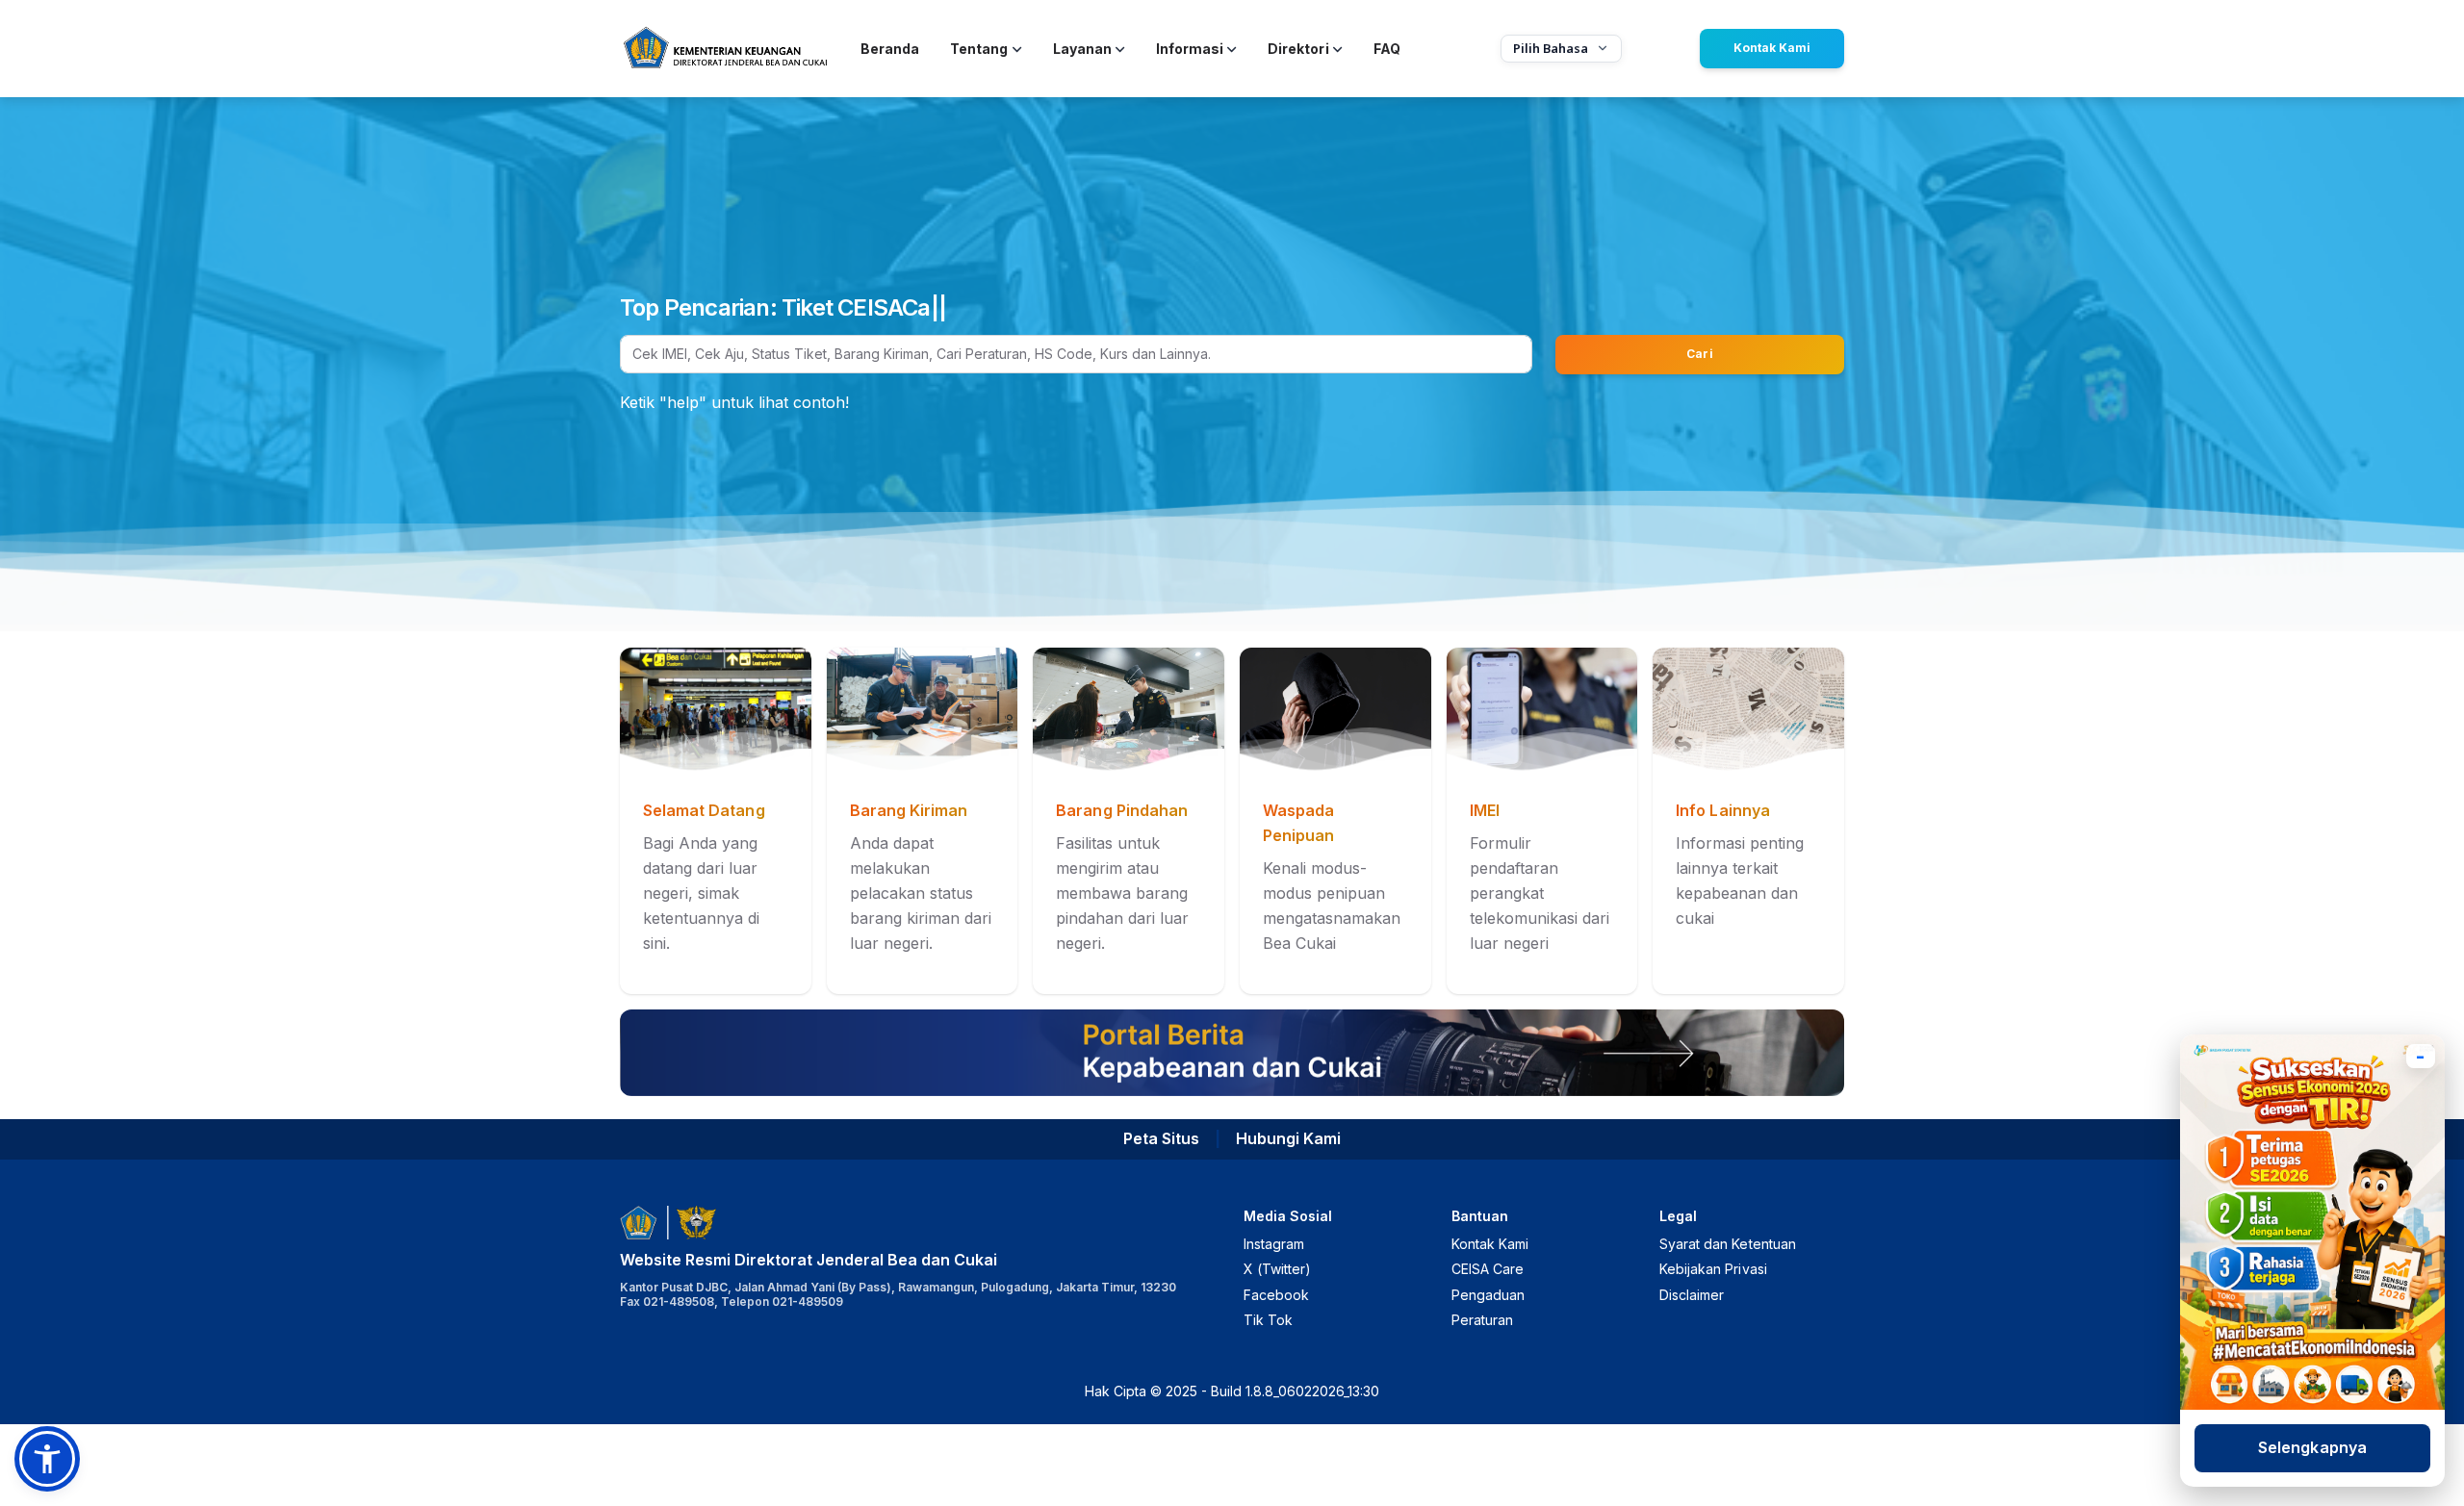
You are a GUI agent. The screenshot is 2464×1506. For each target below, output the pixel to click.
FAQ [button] (1387, 49)
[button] (47, 1459)
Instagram (1274, 1244)
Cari (1699, 354)
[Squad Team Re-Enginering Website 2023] (725, 49)
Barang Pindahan (1122, 810)
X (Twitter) (1277, 1269)
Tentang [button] (979, 49)
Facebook (1276, 1295)
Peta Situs (1161, 1138)
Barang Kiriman (909, 810)
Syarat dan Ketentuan (1728, 1244)
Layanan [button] (1082, 49)
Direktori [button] (1298, 49)
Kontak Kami (1772, 48)
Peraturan (1482, 1320)
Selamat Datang (704, 810)
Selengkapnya (2312, 1447)
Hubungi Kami (1288, 1138)
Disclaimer (1692, 1295)
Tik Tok (1268, 1320)
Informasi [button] (1190, 49)
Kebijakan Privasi (1713, 1269)
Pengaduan (1488, 1295)
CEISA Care (1488, 1269)
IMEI (1485, 810)
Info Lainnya (1722, 810)
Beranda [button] (890, 49)
